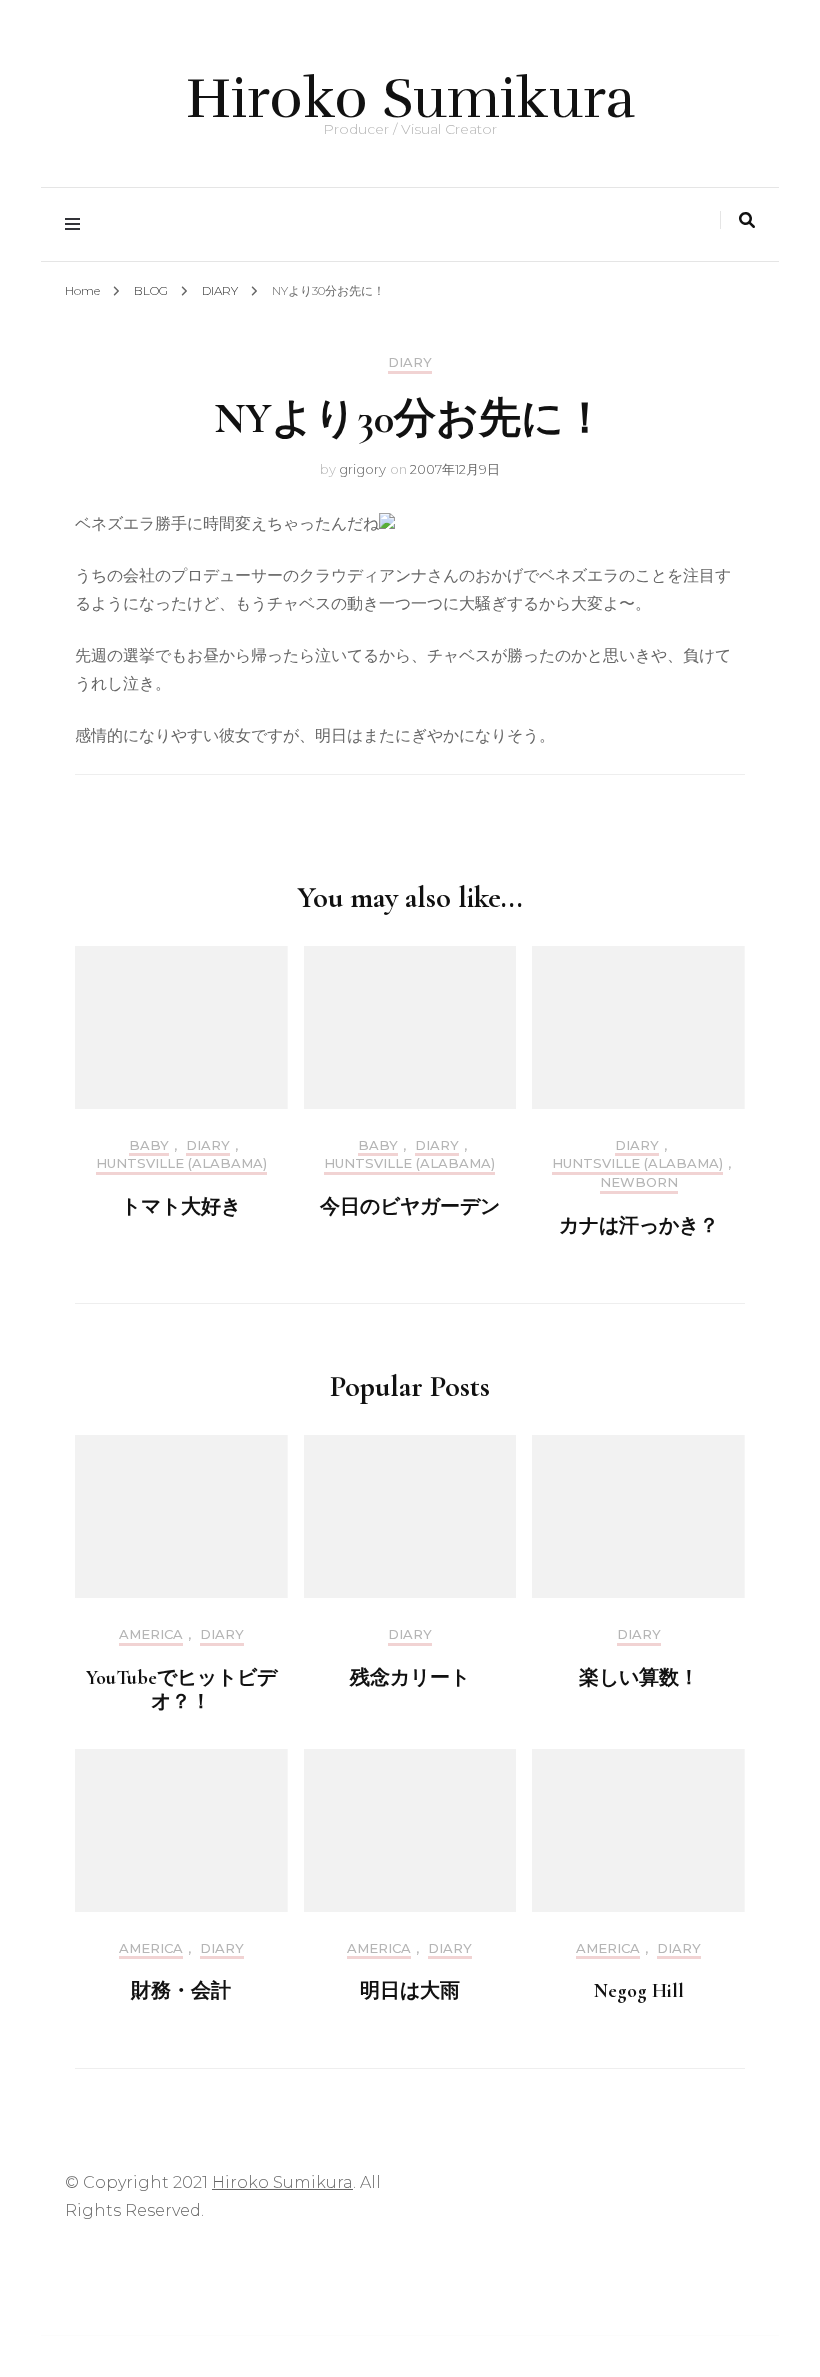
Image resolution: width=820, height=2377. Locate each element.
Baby (149, 1145)
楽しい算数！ (639, 1678)
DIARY (410, 362)
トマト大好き (181, 1207)
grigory (362, 469)
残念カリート (410, 1678)
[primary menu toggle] (77, 224)
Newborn (639, 1182)
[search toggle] (747, 220)
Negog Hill (639, 1991)
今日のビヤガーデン (410, 1207)
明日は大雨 (410, 1991)
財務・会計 (181, 1991)
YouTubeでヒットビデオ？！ (181, 1690)
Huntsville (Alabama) (181, 1163)
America (151, 1634)
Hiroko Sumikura (410, 98)
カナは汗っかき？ (639, 1226)
